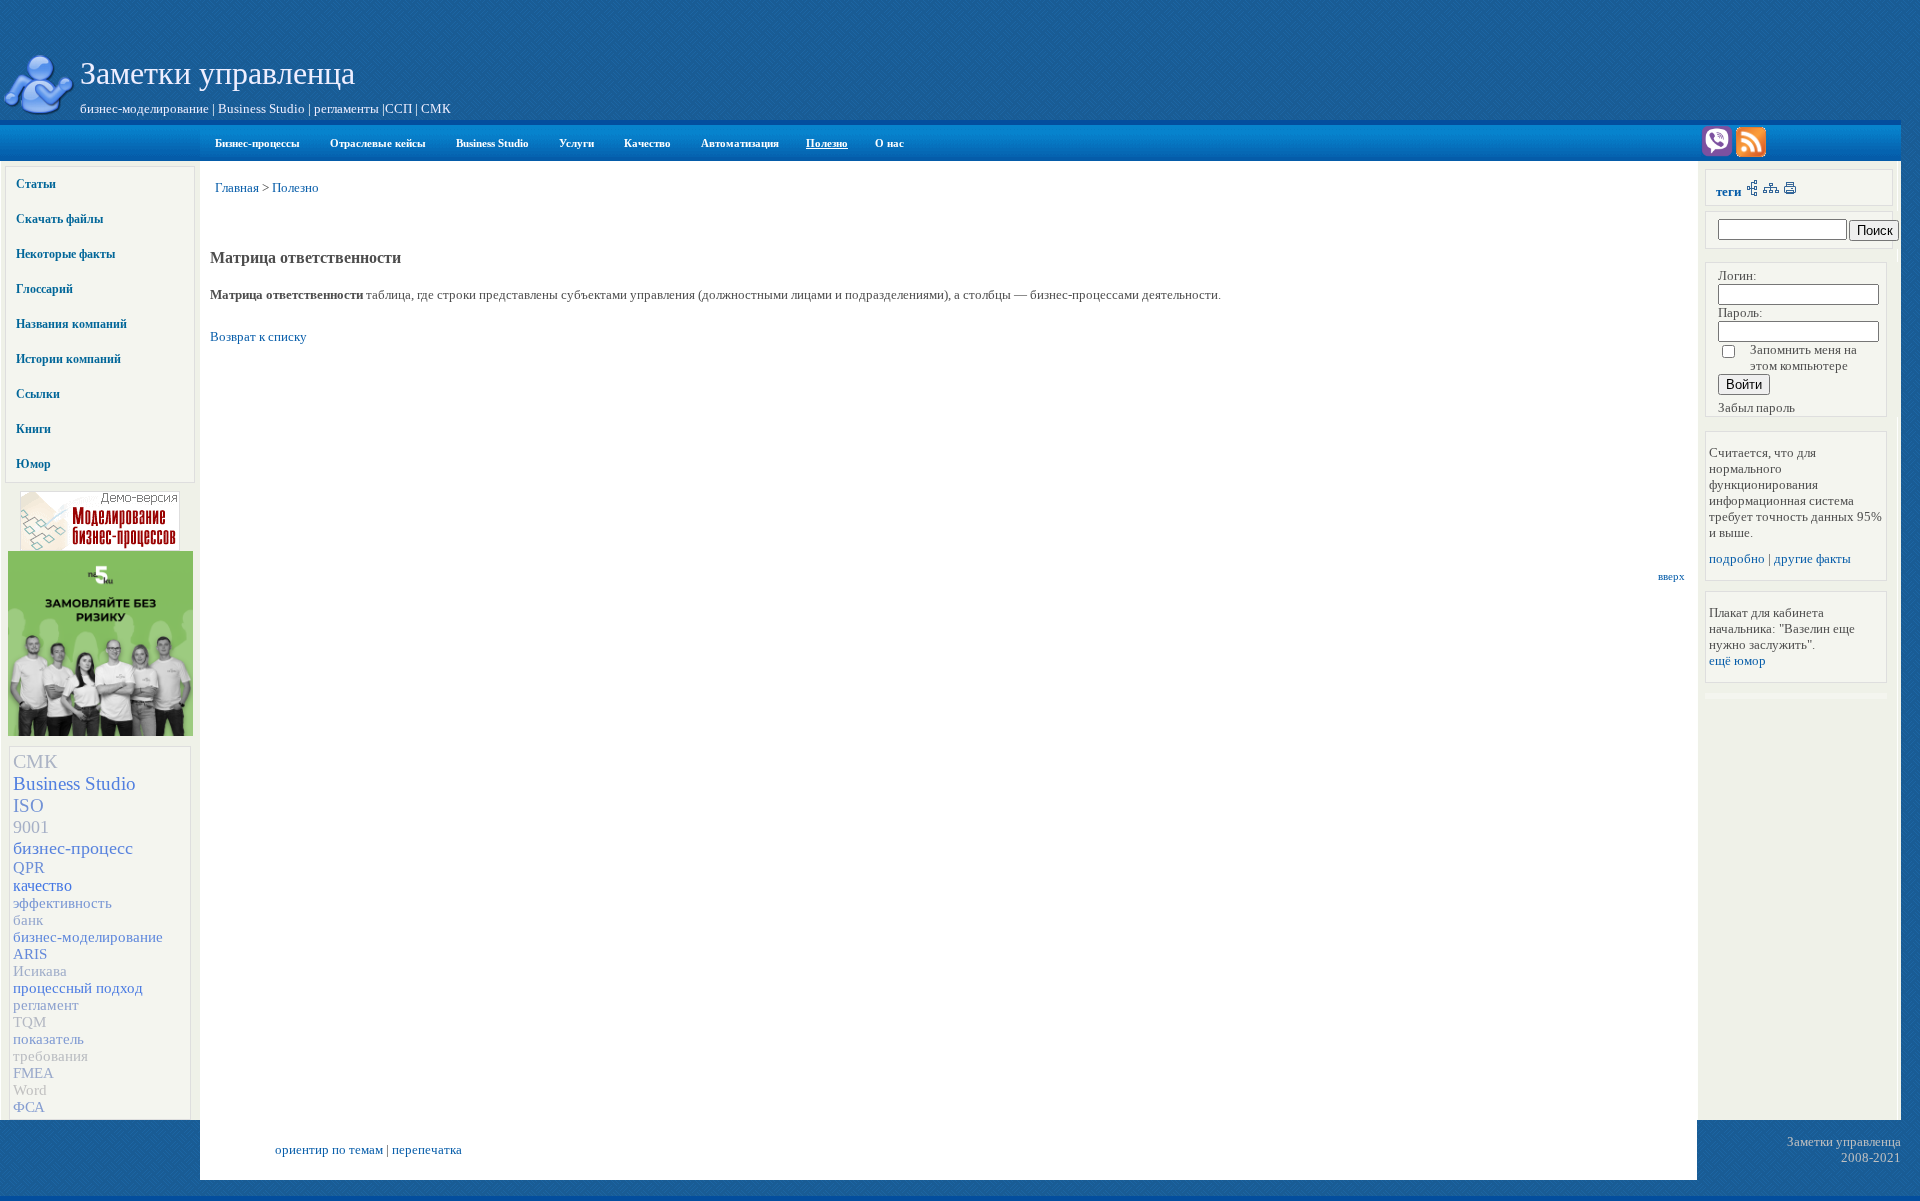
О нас (889, 143)
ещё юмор (1737, 660)
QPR (29, 867)
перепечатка (427, 1149)
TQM (29, 1022)
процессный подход (78, 988)
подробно (1737, 558)
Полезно (827, 143)
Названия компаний (71, 324)
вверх (1671, 576)
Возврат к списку (258, 336)
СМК (35, 761)
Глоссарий (44, 289)
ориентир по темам (329, 1149)
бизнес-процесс (73, 848)
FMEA (33, 1073)
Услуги (576, 143)
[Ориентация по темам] (1752, 191)
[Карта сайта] (1771, 191)
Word (30, 1090)
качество (42, 885)
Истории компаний (68, 359)
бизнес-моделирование (88, 937)
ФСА (29, 1107)
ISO (28, 805)
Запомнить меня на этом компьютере (1803, 357)
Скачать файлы (59, 219)
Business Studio (492, 143)
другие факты (1812, 558)
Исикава (40, 971)
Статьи (36, 184)
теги (1728, 191)
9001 (31, 827)
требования (50, 1056)
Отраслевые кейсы (378, 143)
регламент (46, 1005)
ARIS (30, 954)
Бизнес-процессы (257, 143)
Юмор (33, 464)
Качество (647, 143)
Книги (33, 429)
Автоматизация (740, 143)
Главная (237, 187)
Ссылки (38, 394)
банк (28, 920)
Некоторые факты (65, 254)
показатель (48, 1039)
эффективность (62, 903)
